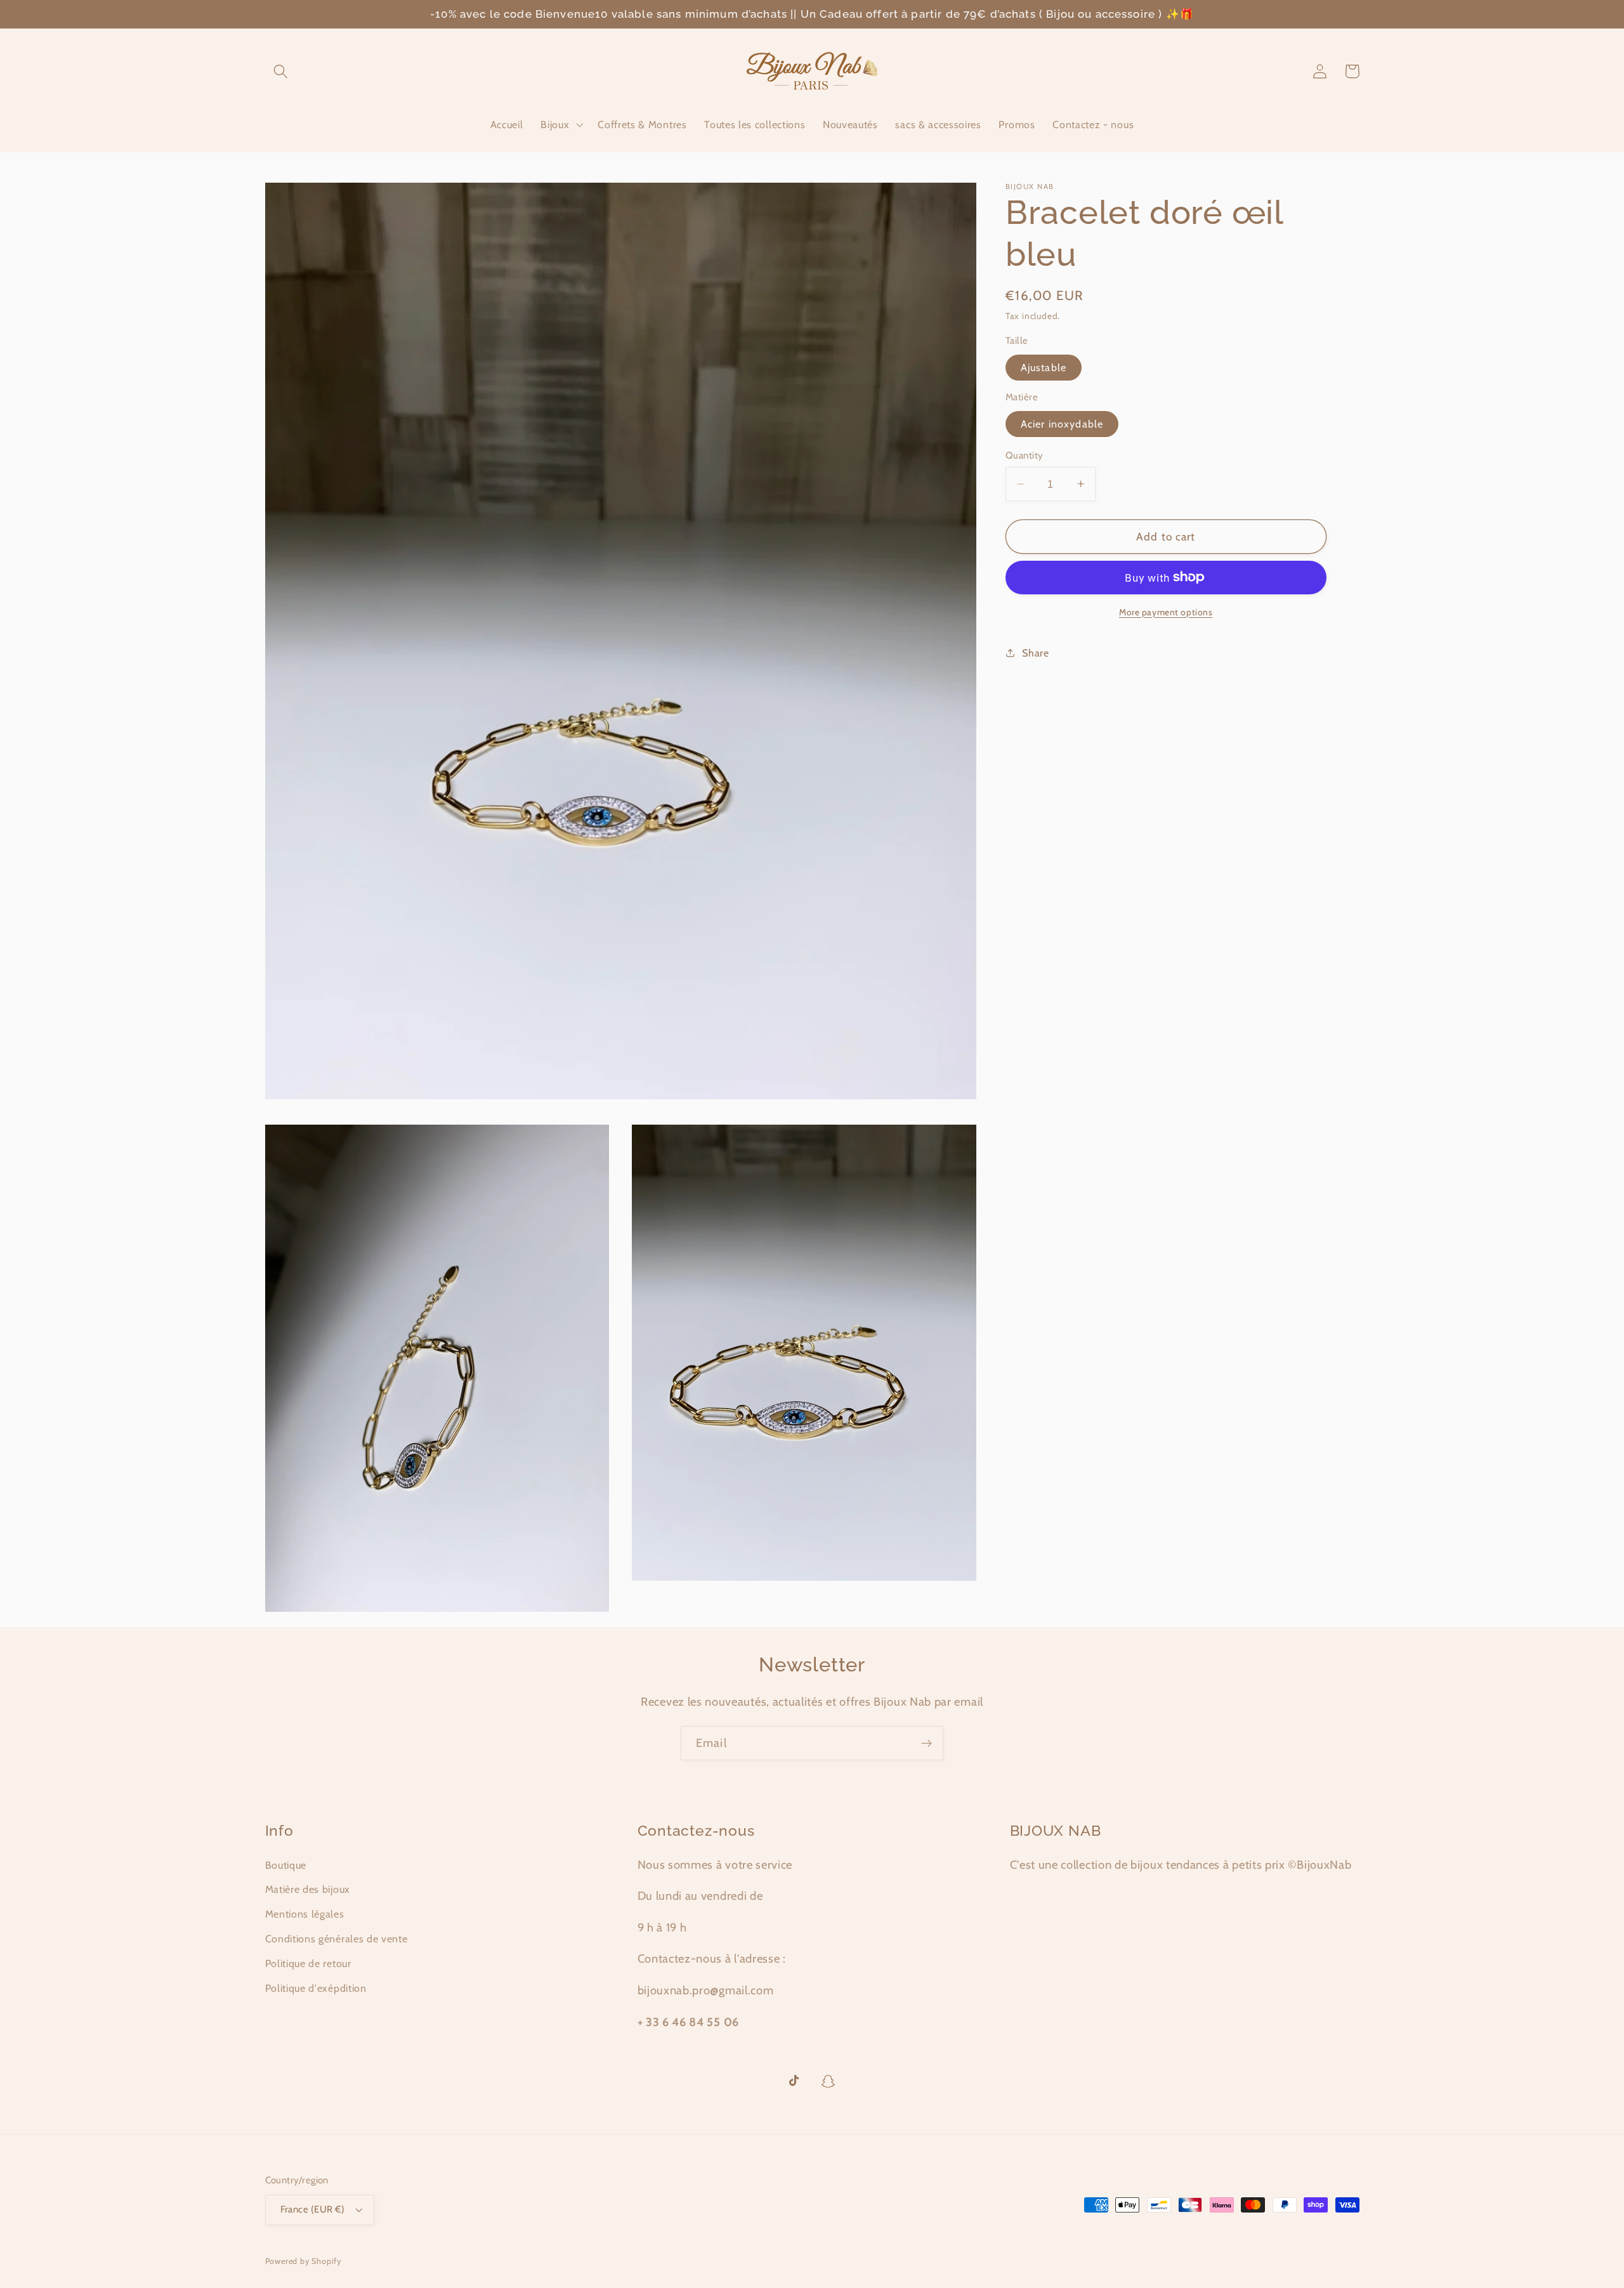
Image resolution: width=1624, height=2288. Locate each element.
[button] (281, 71)
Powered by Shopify (304, 2261)
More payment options (1166, 611)
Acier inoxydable (1062, 424)
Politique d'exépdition (316, 1988)
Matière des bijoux (308, 1889)
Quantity (1025, 455)
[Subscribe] (927, 1743)
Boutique (286, 1865)
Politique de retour (308, 1963)
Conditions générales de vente (337, 1938)
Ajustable (1044, 367)
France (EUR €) (313, 2209)
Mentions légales (305, 1914)
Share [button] (1035, 652)
